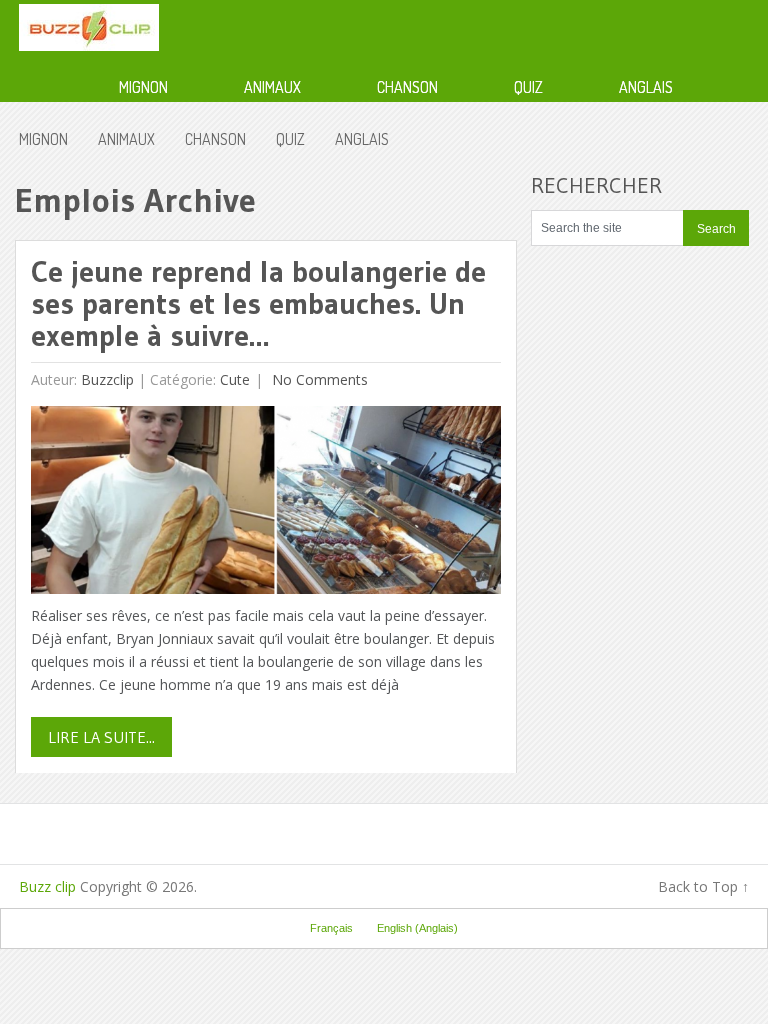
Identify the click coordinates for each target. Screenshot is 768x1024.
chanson (407, 87)
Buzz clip (47, 886)
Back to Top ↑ (703, 886)
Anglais (646, 87)
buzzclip (107, 379)
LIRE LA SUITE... (101, 737)
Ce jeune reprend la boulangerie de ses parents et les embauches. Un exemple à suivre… (258, 303)
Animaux (272, 87)
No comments (318, 379)
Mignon (143, 87)
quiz (528, 87)
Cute (235, 379)
